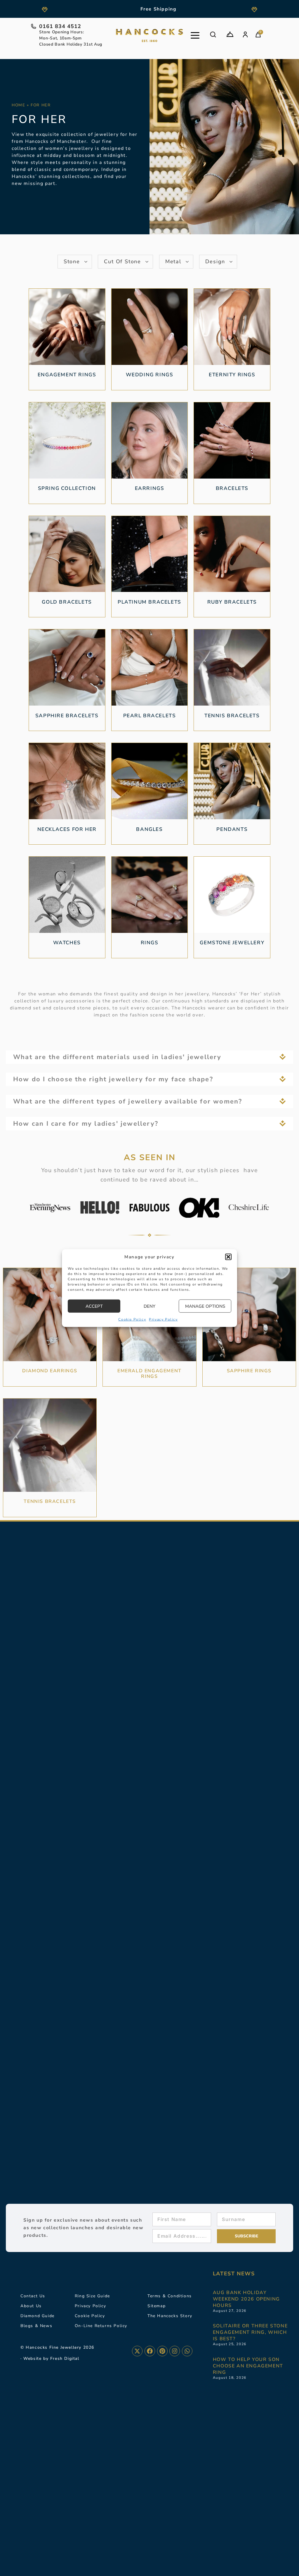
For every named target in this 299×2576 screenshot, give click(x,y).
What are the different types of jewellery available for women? (128, 1101)
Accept (94, 1306)
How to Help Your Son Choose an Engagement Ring (248, 2366)
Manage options (205, 1306)
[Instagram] (175, 2351)
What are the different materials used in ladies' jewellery (117, 1057)
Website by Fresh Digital (51, 2358)
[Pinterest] (162, 2351)
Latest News (234, 2274)
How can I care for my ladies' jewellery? (86, 1124)
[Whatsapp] (187, 2351)
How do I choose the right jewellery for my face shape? (113, 1079)
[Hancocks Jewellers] (149, 35)
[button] (228, 1257)
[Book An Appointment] (230, 34)
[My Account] (245, 34)
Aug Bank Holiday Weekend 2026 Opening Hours (246, 2299)
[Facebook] (150, 2351)
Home (18, 105)
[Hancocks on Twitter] (137, 2351)
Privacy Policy (163, 1319)
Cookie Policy (132, 1319)
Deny (149, 1306)
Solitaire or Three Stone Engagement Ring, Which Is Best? (250, 2332)
